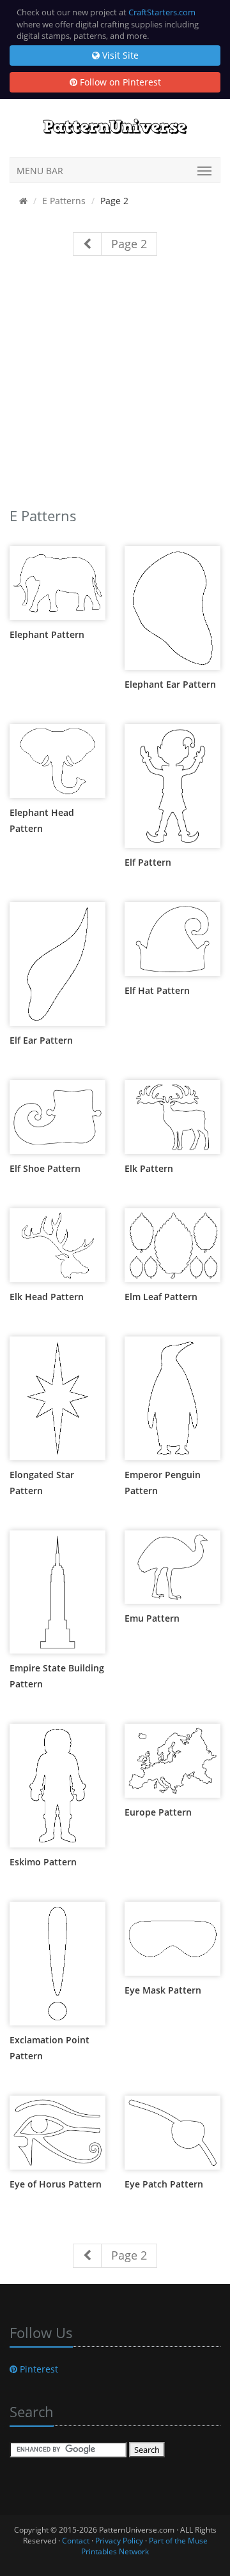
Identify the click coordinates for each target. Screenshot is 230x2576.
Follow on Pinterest (119, 82)
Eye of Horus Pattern (56, 2184)
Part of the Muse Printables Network (144, 2546)
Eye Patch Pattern (164, 2184)
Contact (76, 2541)
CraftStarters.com (162, 12)
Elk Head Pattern (47, 1297)
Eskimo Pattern (43, 1862)
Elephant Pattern (47, 634)
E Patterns (64, 201)
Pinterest (38, 2369)
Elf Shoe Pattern (45, 1168)
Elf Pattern (148, 862)
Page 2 (129, 244)
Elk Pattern (149, 1168)
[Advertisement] (115, 387)
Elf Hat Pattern (157, 990)
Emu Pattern (152, 1618)
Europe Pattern (158, 1812)
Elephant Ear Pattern (170, 684)
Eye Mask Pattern (163, 1990)
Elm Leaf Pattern (161, 1297)
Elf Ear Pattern (41, 1040)
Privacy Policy (119, 2541)
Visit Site (119, 55)
